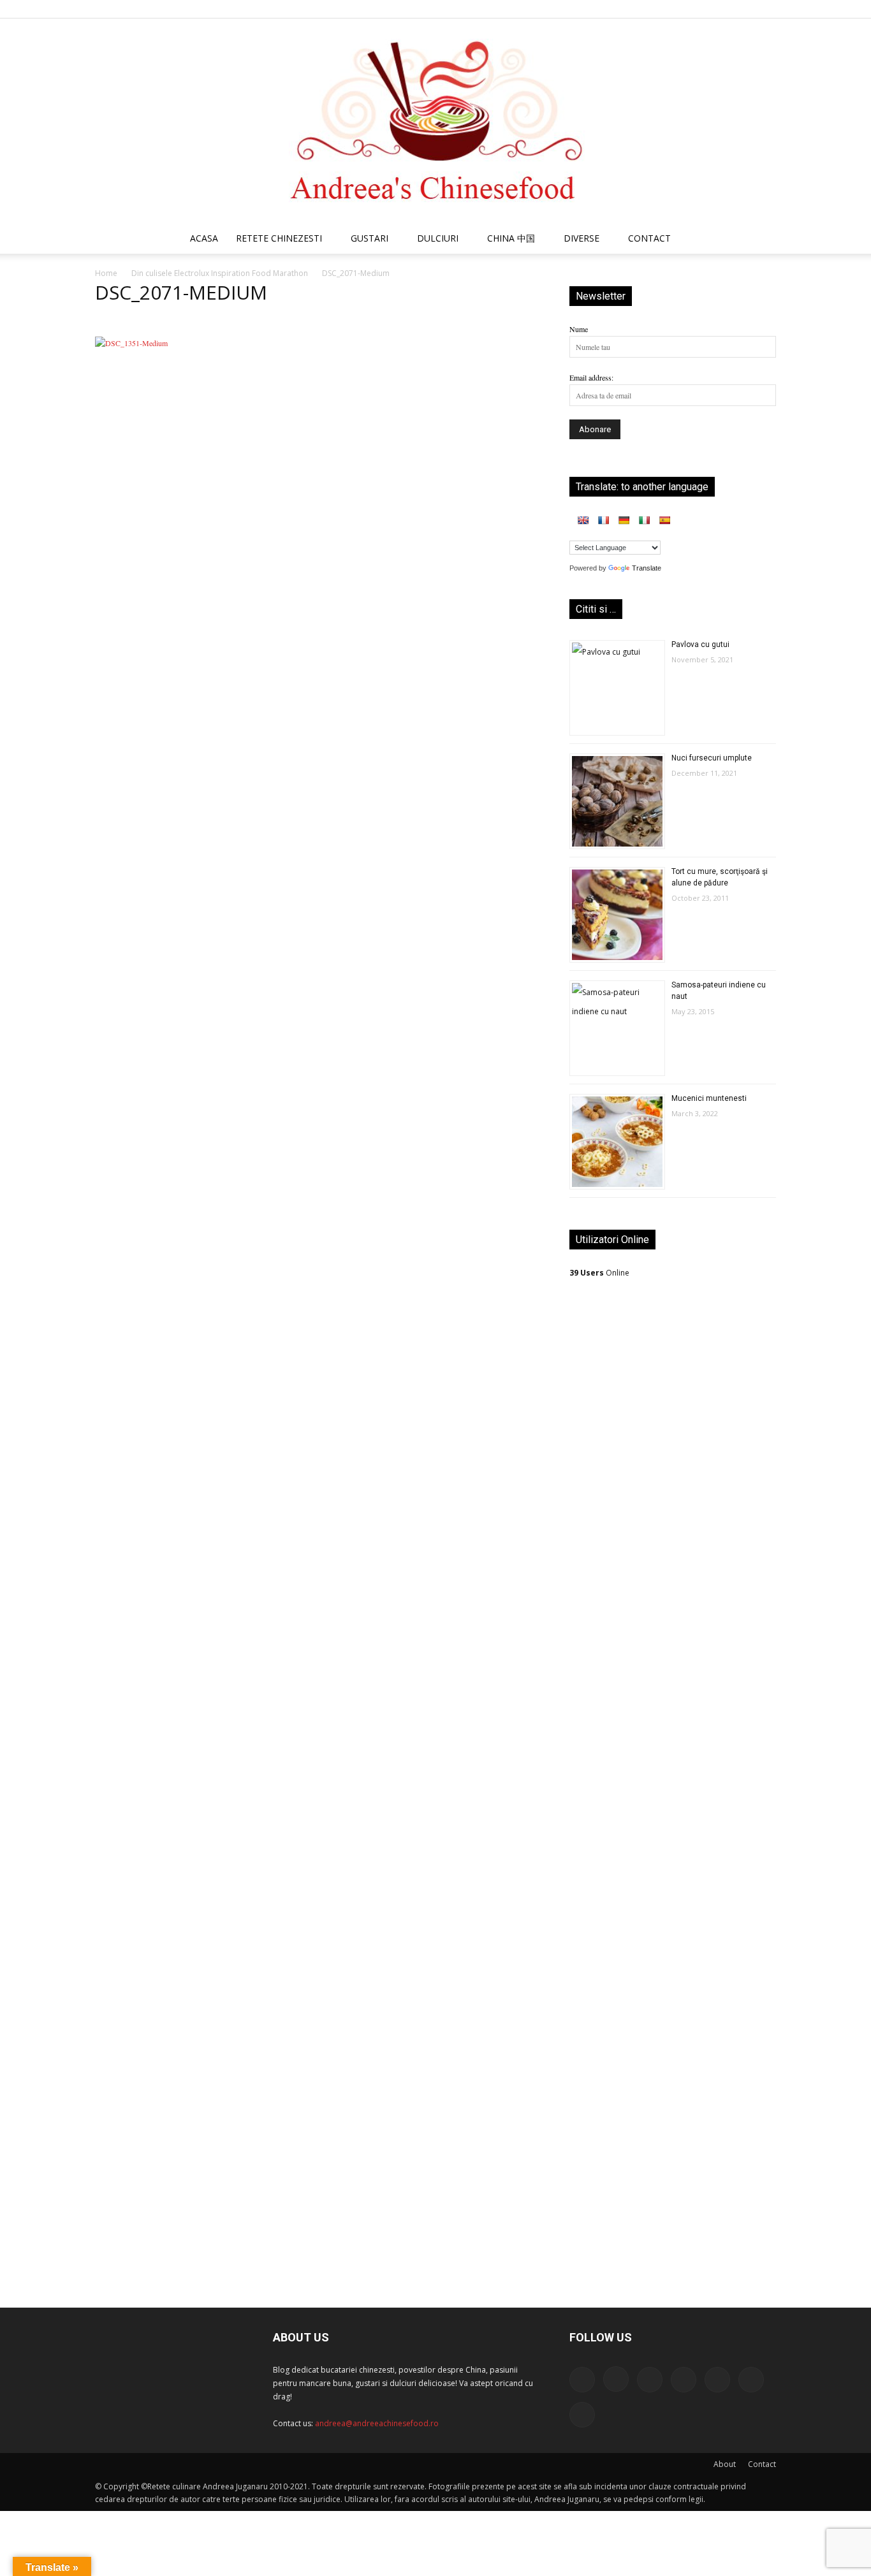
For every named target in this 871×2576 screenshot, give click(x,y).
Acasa (204, 238)
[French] (603, 520)
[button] (761, 240)
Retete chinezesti (279, 238)
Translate (647, 568)
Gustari (370, 238)
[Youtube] (766, 9)
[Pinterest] (703, 9)
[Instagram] (661, 9)
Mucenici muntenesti (709, 1098)
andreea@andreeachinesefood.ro (377, 2423)
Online (599, 1273)
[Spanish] (664, 520)
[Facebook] (640, 9)
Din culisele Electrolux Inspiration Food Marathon (220, 273)
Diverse (582, 238)
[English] (583, 520)
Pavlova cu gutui (700, 644)
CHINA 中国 (511, 238)
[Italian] (644, 520)
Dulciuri (438, 238)
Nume (579, 329)
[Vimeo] (745, 9)
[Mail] (682, 9)
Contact (762, 2464)
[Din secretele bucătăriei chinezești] (435, 121)
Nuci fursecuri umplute (712, 758)
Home (106, 273)
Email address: (591, 377)
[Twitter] (724, 9)
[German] (624, 520)
